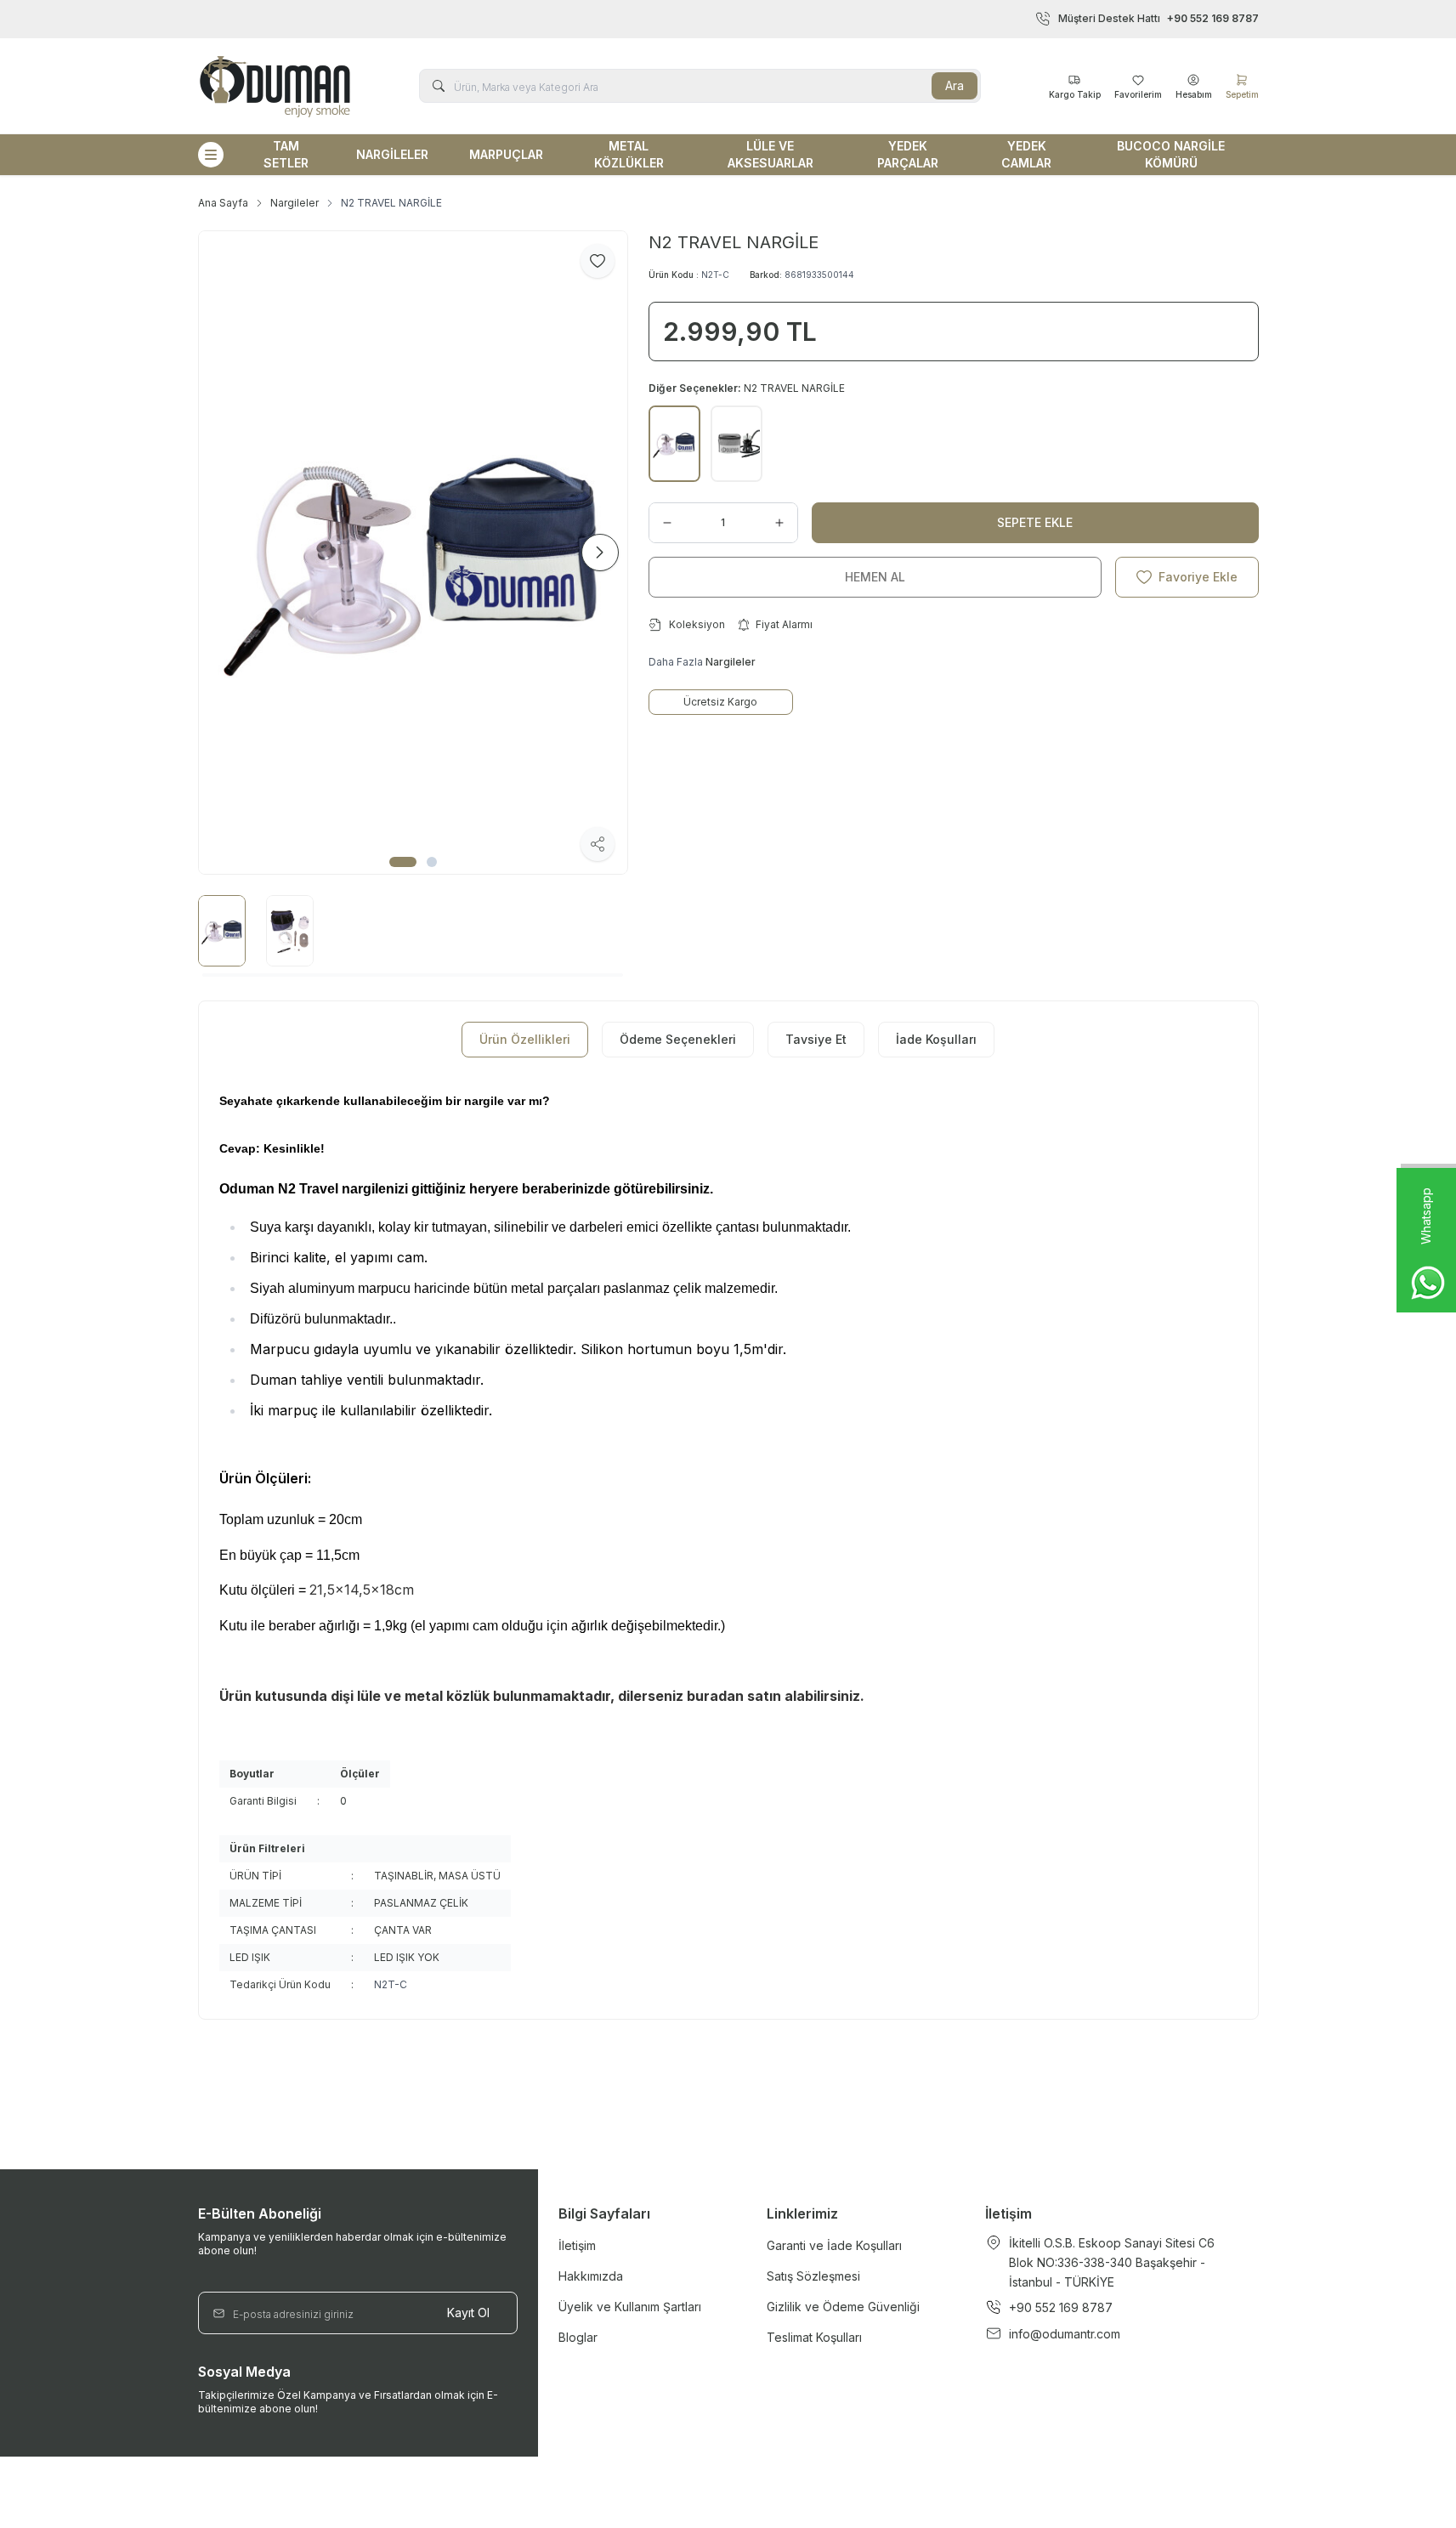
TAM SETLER (286, 154)
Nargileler (295, 203)
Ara (955, 85)
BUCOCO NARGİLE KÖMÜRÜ (1171, 154)
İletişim (577, 2245)
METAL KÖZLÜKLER (629, 154)
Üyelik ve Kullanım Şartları (630, 2307)
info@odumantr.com (1065, 2334)
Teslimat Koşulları (814, 2337)
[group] (413, 553)
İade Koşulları (936, 1039)
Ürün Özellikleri (525, 1039)
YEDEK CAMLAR (1026, 154)
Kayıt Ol (468, 2313)
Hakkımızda (591, 2276)
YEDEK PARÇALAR (908, 154)
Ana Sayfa (223, 203)
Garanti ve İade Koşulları (834, 2245)
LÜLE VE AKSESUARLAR (770, 154)
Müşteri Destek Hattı (1159, 18)
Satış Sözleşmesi (813, 2276)
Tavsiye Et (816, 1039)
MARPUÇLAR (506, 154)
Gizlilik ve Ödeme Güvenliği (843, 2307)
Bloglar (578, 2337)
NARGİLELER (392, 154)
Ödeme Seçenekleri (678, 1039)
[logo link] (275, 86)
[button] (403, 862)
